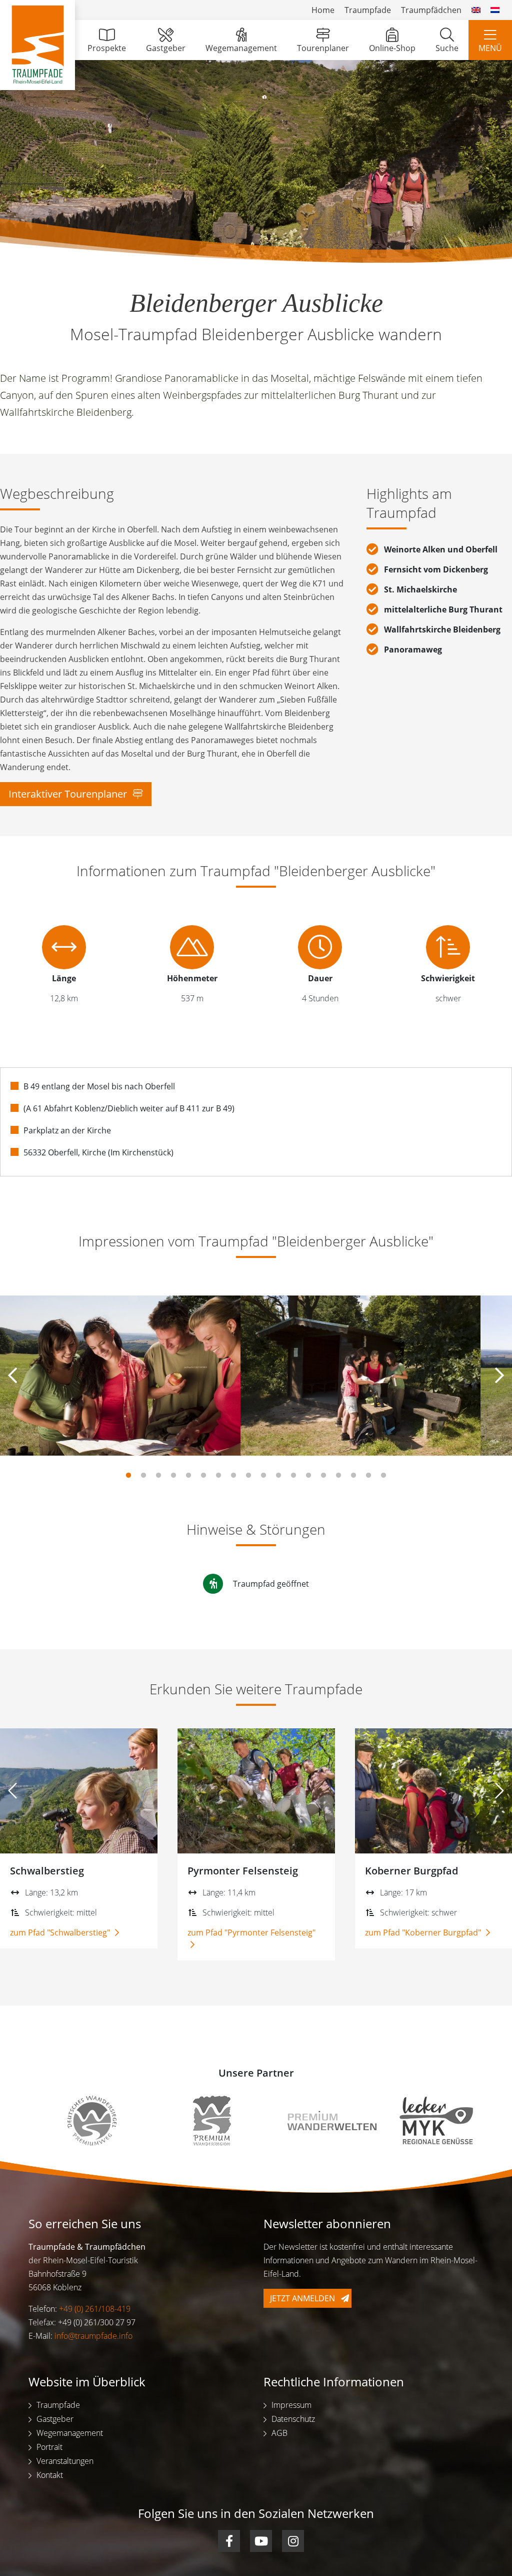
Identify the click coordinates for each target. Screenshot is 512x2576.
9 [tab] (248, 1476)
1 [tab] (128, 1476)
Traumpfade (368, 10)
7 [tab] (218, 1476)
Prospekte (107, 48)
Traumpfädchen (431, 10)
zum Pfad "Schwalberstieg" (61, 1933)
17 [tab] (368, 1476)
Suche (447, 48)
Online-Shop (392, 48)
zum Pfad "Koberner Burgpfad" (424, 1933)
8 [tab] (233, 1476)
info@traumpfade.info (93, 2336)
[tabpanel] (120, 1376)
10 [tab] (263, 1476)
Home (323, 10)
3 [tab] (158, 1476)
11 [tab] (278, 1476)
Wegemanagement (241, 48)
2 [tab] (143, 1476)
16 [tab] (353, 1476)
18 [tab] (383, 1476)
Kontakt (50, 2475)
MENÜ (490, 48)
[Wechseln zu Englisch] (476, 10)
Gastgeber (166, 48)
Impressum (291, 2405)
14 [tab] (323, 1476)
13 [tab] (308, 1476)
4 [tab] (173, 1476)
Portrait (49, 2447)
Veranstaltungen (65, 2461)
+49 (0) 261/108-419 (95, 2309)
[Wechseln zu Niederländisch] (495, 10)
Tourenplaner (323, 48)
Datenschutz (293, 2419)
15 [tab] (338, 1476)
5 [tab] (188, 1476)
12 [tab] (293, 1476)
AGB (279, 2433)
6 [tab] (203, 1476)
